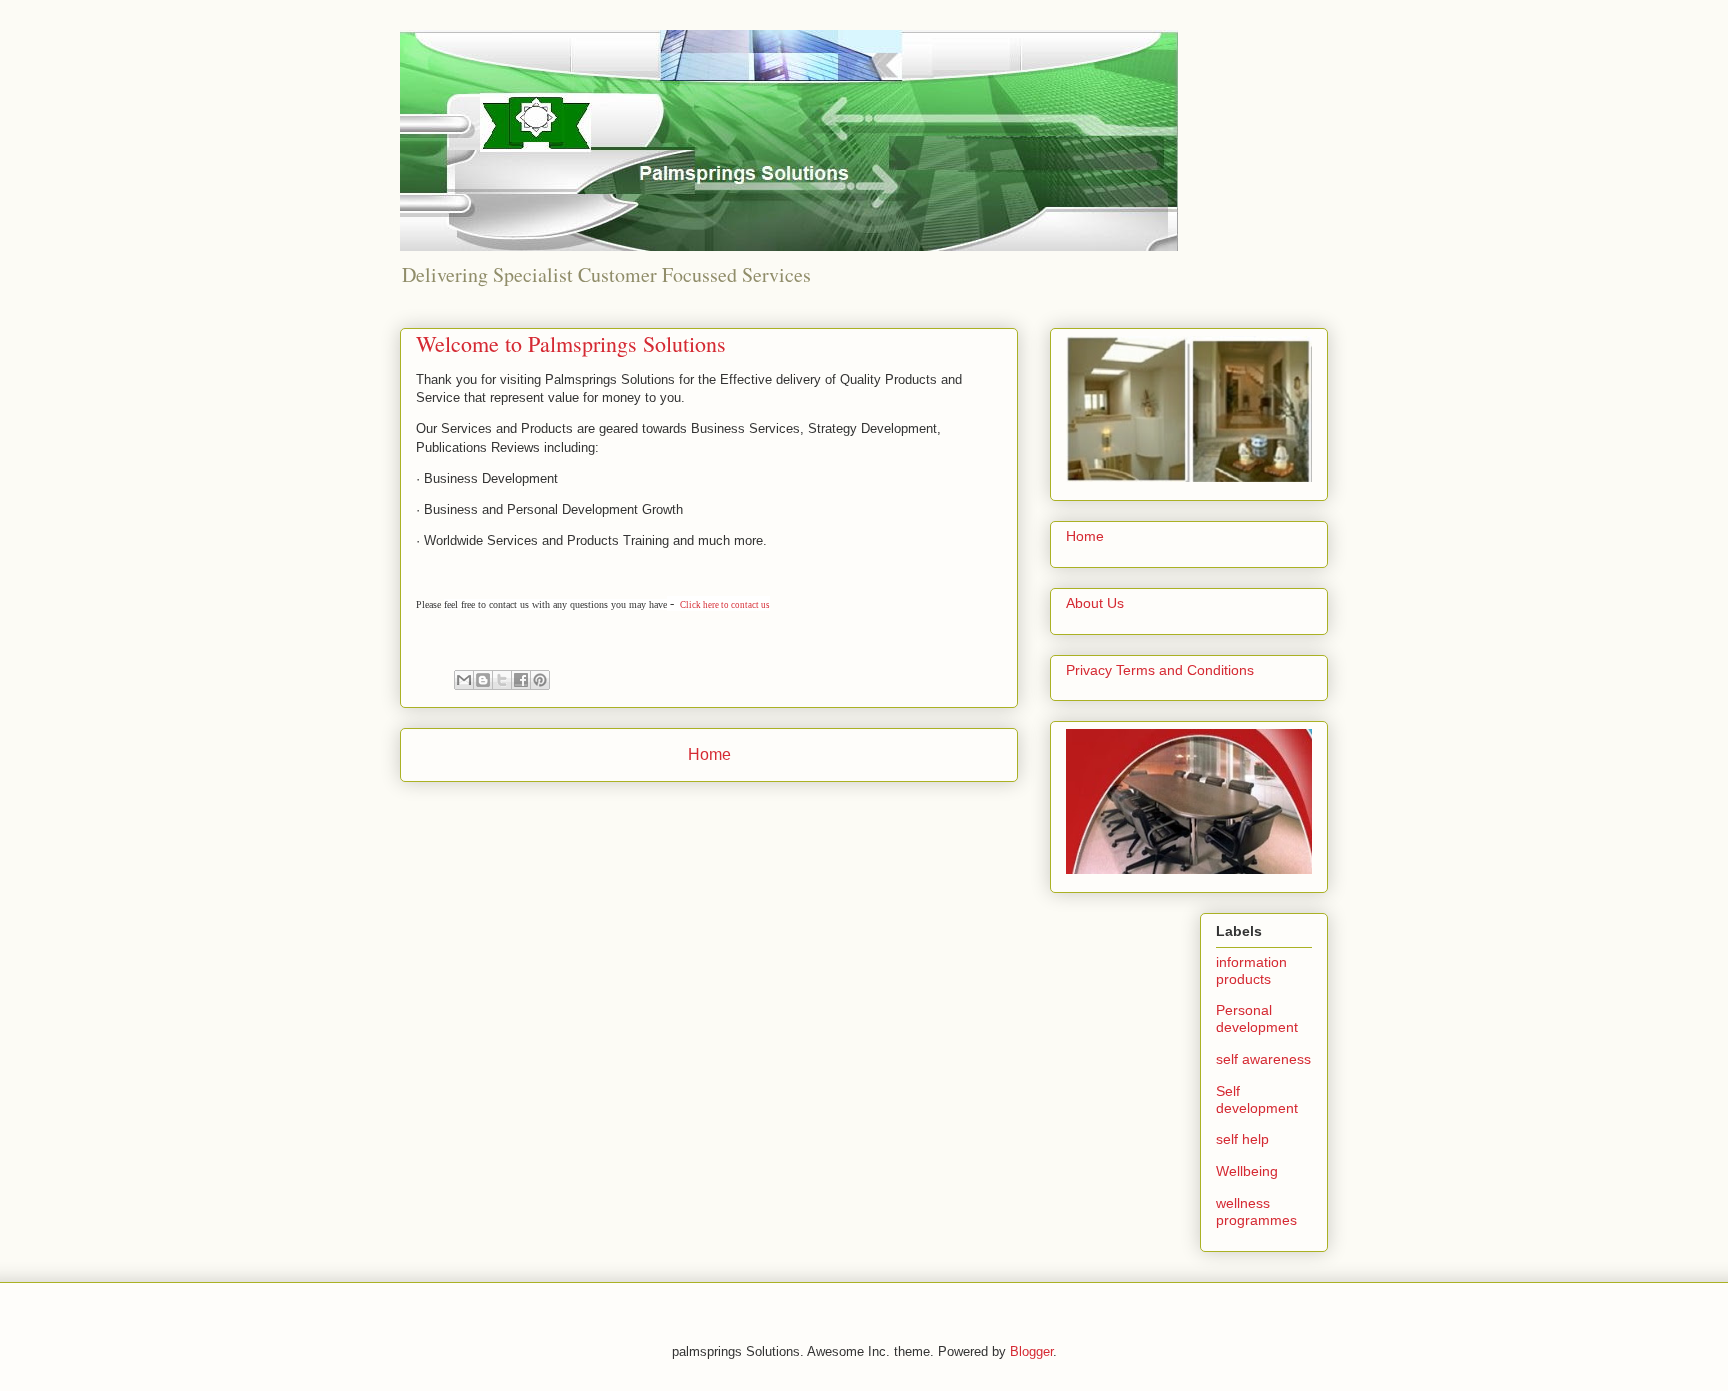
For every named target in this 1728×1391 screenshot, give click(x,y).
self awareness (1263, 1059)
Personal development (1257, 1018)
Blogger (1031, 1351)
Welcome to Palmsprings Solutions (571, 343)
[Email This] (464, 680)
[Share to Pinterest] (540, 680)
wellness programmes (1256, 1211)
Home (709, 754)
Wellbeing (1247, 1171)
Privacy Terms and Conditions (1160, 670)
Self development (1257, 1099)
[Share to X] (502, 680)
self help (1242, 1139)
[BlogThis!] (483, 680)
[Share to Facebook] (521, 680)
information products (1251, 970)
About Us (1095, 603)
